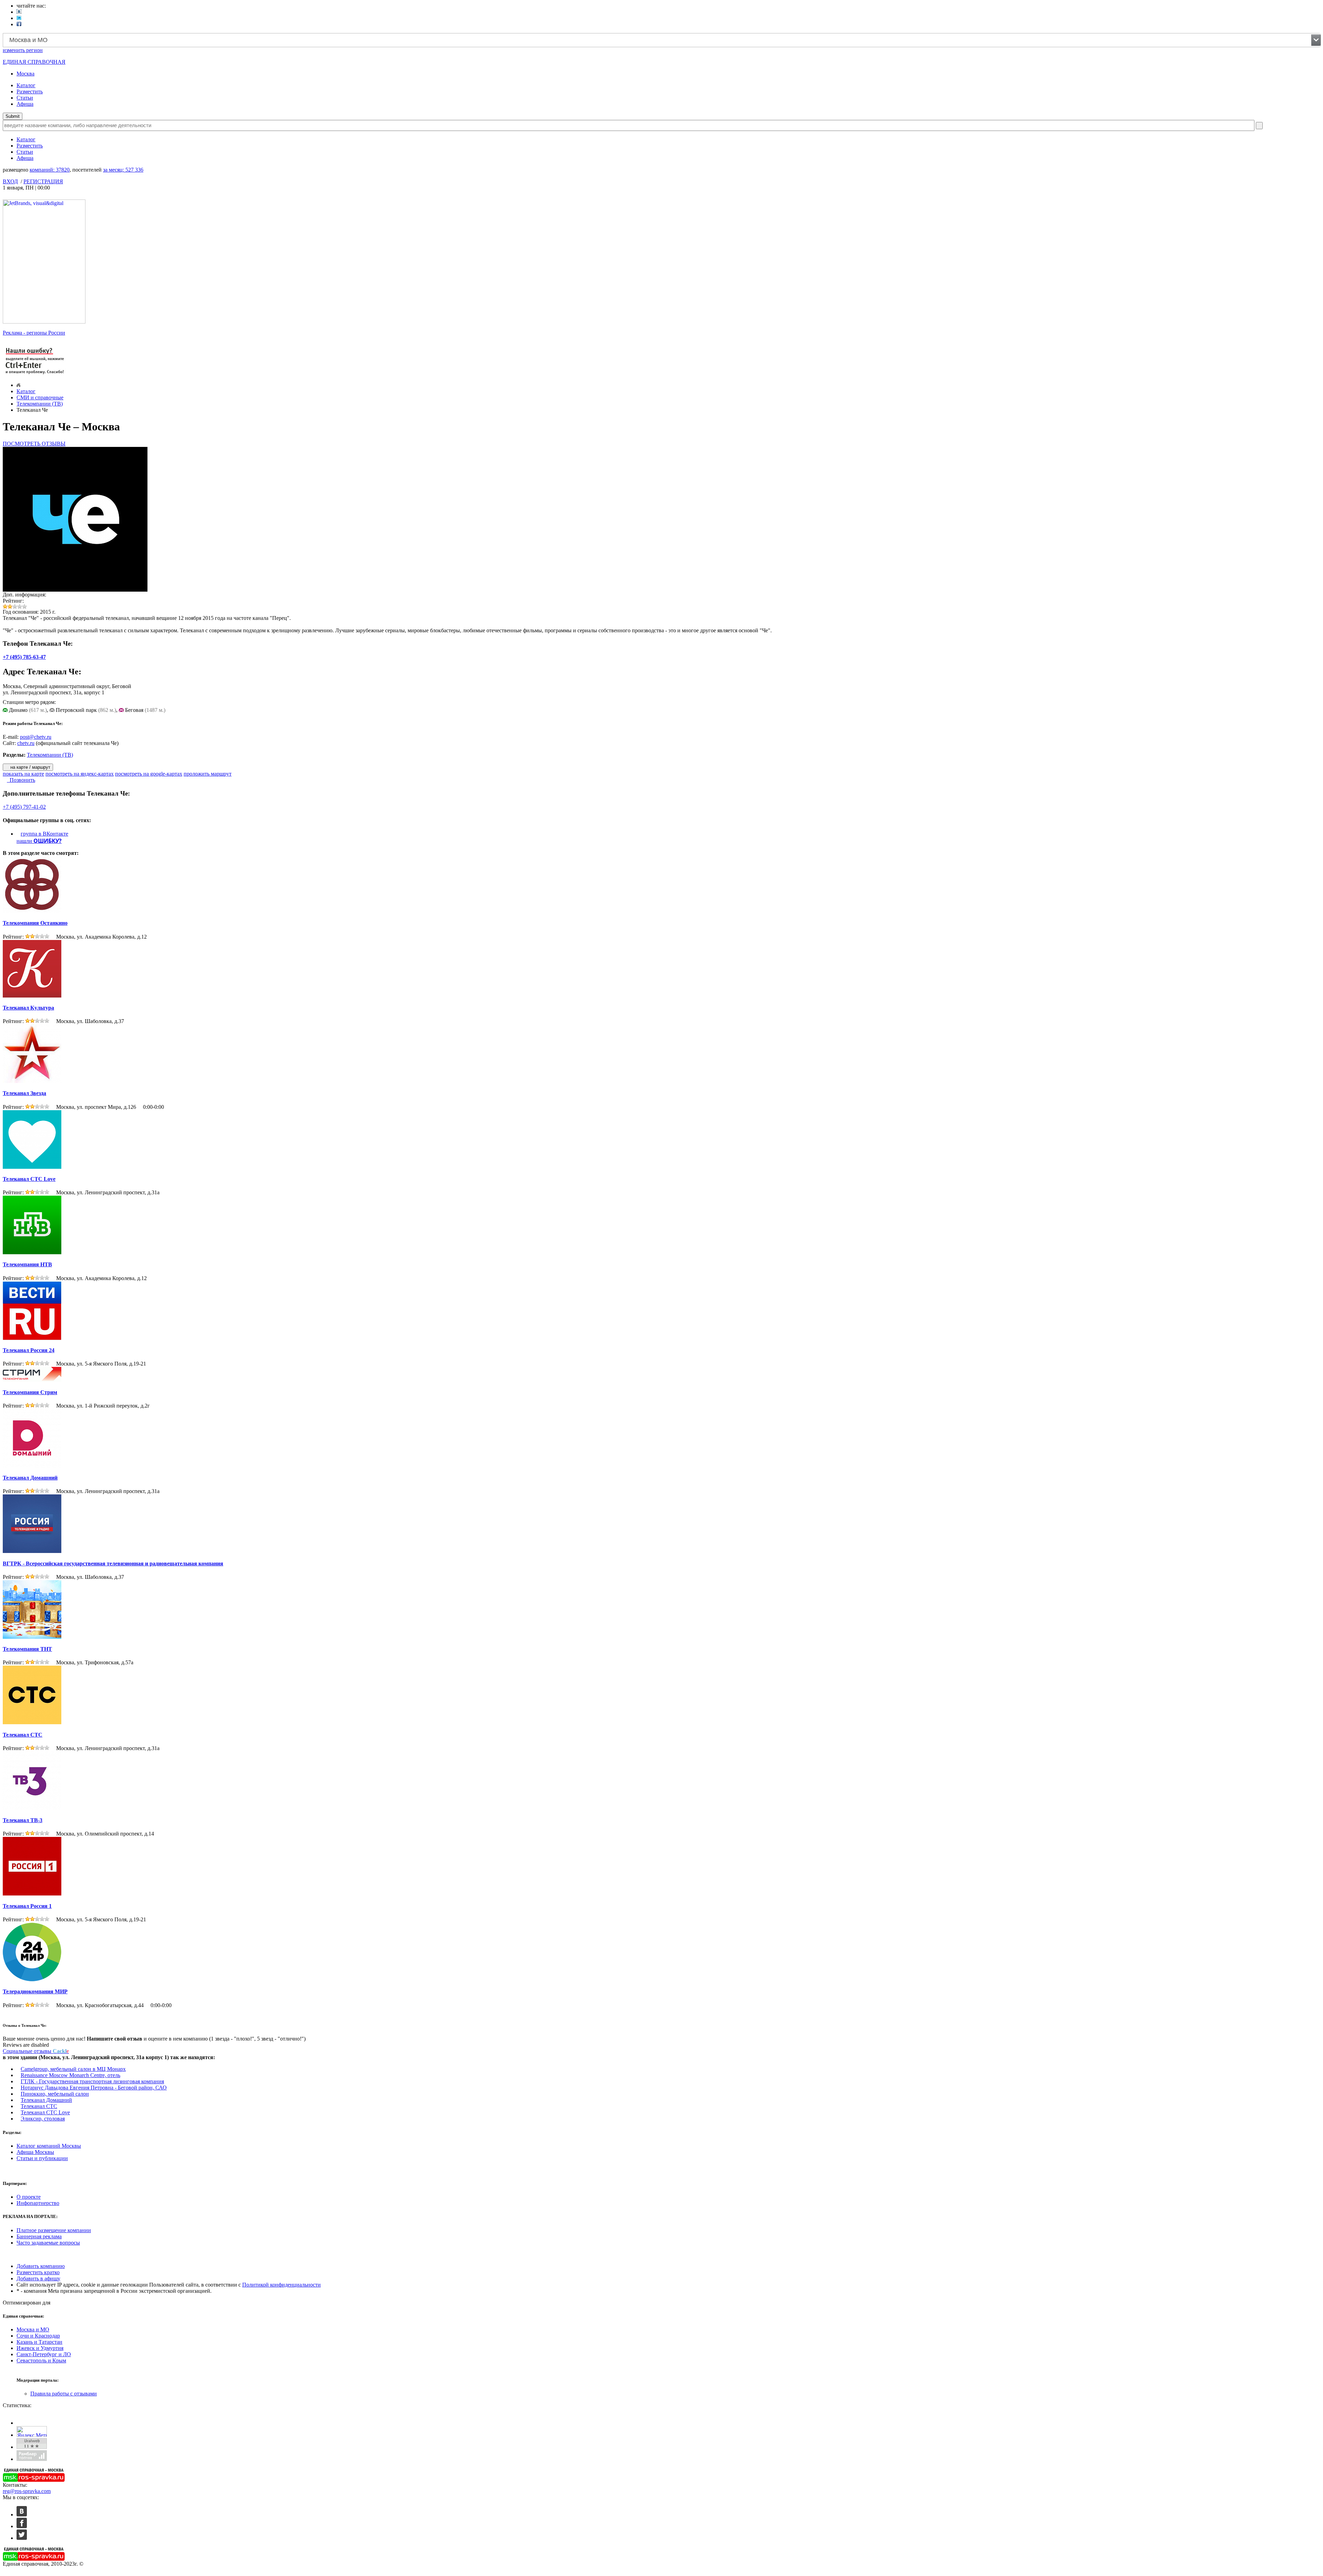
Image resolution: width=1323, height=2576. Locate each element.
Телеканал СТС (23, 1735)
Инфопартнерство (38, 2203)
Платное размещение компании (54, 2230)
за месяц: (123, 170)
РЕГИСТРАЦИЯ (43, 181)
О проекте (29, 2197)
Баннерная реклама (39, 2236)
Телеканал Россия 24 (29, 1350)
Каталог (26, 85)
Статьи (25, 98)
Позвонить (21, 780)
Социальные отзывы (36, 2051)
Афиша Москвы (35, 2152)
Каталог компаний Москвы (49, 2146)
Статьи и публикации (42, 2158)
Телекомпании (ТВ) (40, 404)
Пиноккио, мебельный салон (55, 2094)
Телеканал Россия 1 (27, 1906)
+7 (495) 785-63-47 (24, 657)
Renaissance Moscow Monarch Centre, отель (70, 2075)
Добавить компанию (41, 2266)
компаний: (50, 170)
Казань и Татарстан (39, 2342)
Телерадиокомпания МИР (35, 1991)
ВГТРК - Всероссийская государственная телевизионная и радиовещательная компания (113, 1563)
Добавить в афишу (38, 2278)
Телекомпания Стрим (30, 1392)
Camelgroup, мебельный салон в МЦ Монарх (73, 2069)
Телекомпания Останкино (35, 923)
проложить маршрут (208, 774)
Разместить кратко (38, 2272)
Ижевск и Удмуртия (40, 2348)
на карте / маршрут (30, 767)
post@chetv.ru (36, 737)
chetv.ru (26, 743)
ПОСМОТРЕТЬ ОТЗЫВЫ (34, 444)
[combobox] (662, 40)
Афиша (25, 104)
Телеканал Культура (28, 1008)
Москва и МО (33, 2329)
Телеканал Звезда (24, 1093)
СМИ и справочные (40, 397)
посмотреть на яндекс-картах (80, 774)
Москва (25, 74)
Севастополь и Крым (41, 2360)
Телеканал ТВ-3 (23, 1820)
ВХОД (10, 181)
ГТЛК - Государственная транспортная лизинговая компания (92, 2081)
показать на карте (23, 774)
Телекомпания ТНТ (27, 1649)
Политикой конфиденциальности (281, 2285)
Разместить (30, 91)
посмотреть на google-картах (149, 774)
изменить (23, 50)
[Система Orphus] (35, 375)
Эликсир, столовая (43, 2119)
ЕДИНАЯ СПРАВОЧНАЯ (34, 62)
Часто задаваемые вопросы (48, 2243)
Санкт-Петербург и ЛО (44, 2354)
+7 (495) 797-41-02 (24, 807)
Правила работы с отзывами (64, 2394)
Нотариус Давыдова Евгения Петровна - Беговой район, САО (94, 2088)
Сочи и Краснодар (38, 2336)
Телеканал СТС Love (29, 1179)
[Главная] (18, 385)
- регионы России (34, 333)
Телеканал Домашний (30, 1478)
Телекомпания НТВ (27, 1264)
